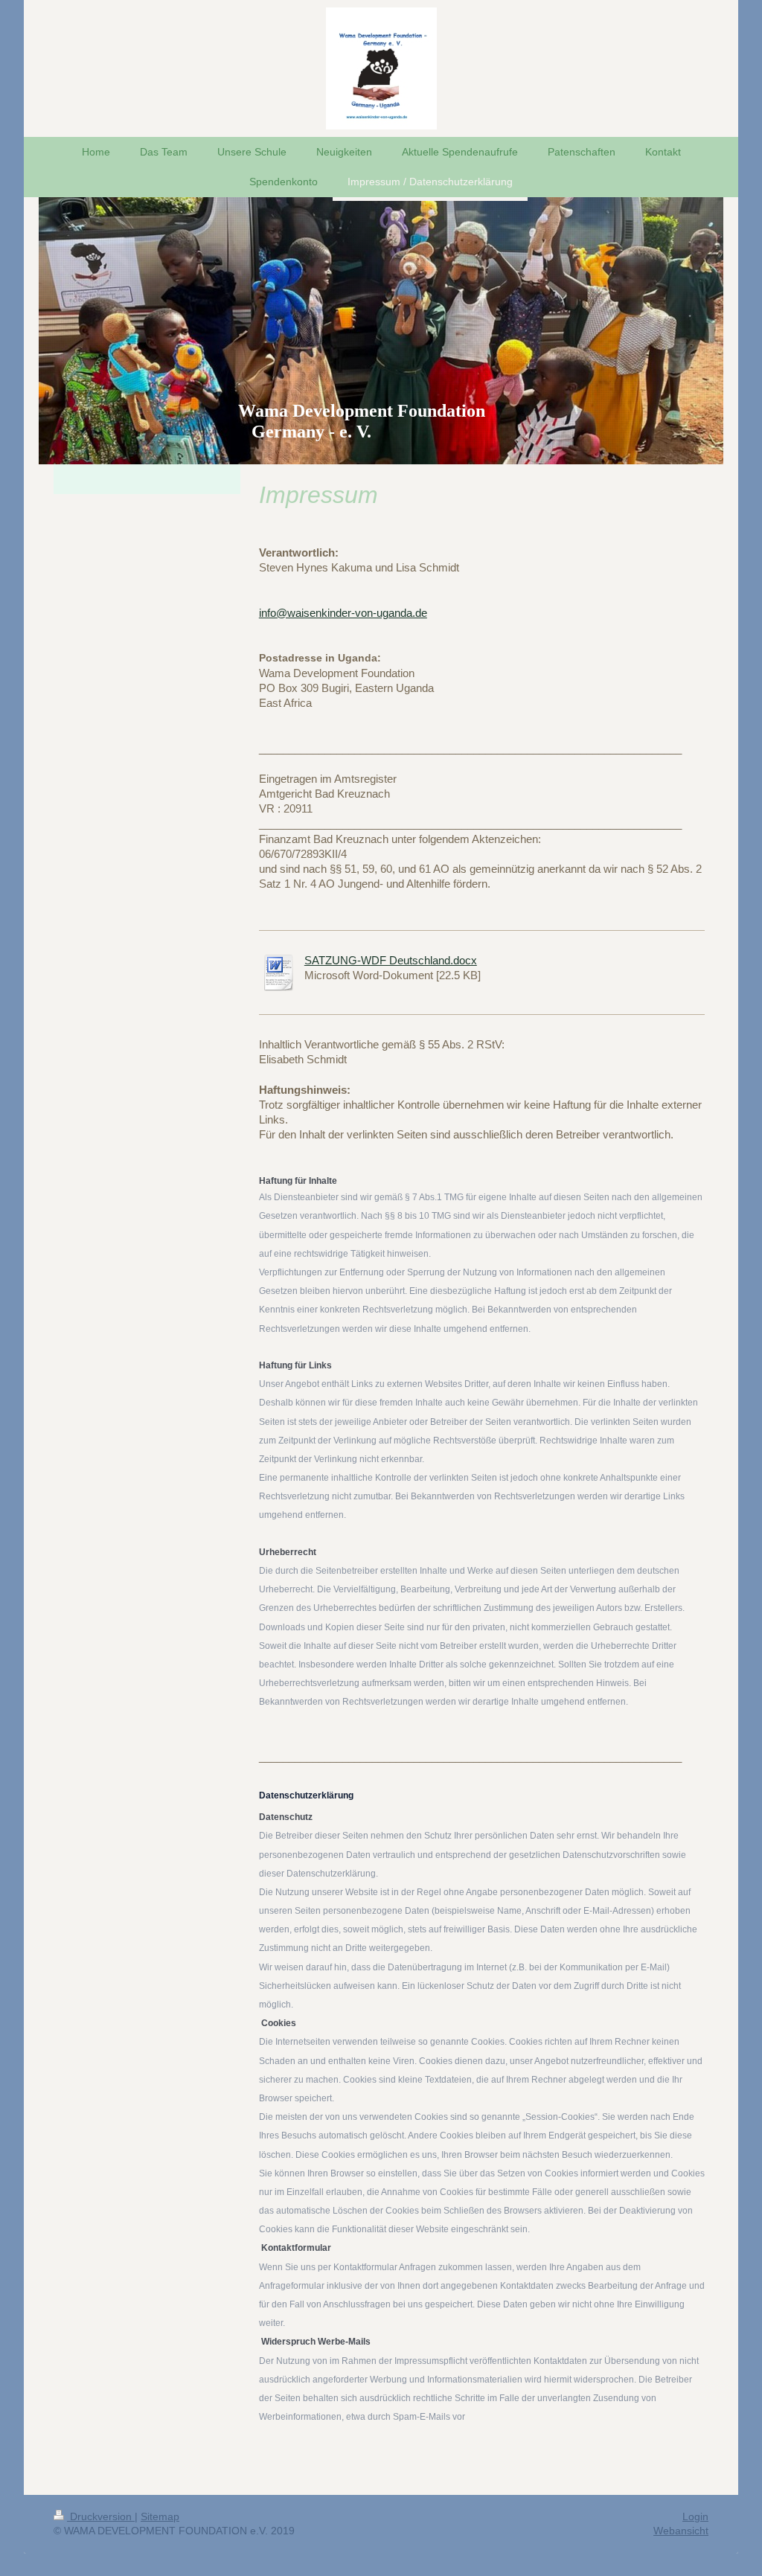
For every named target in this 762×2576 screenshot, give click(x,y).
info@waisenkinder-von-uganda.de (343, 613)
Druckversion (101, 2516)
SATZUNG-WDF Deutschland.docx (391, 960)
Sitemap (160, 2516)
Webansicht (681, 2531)
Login (695, 2516)
